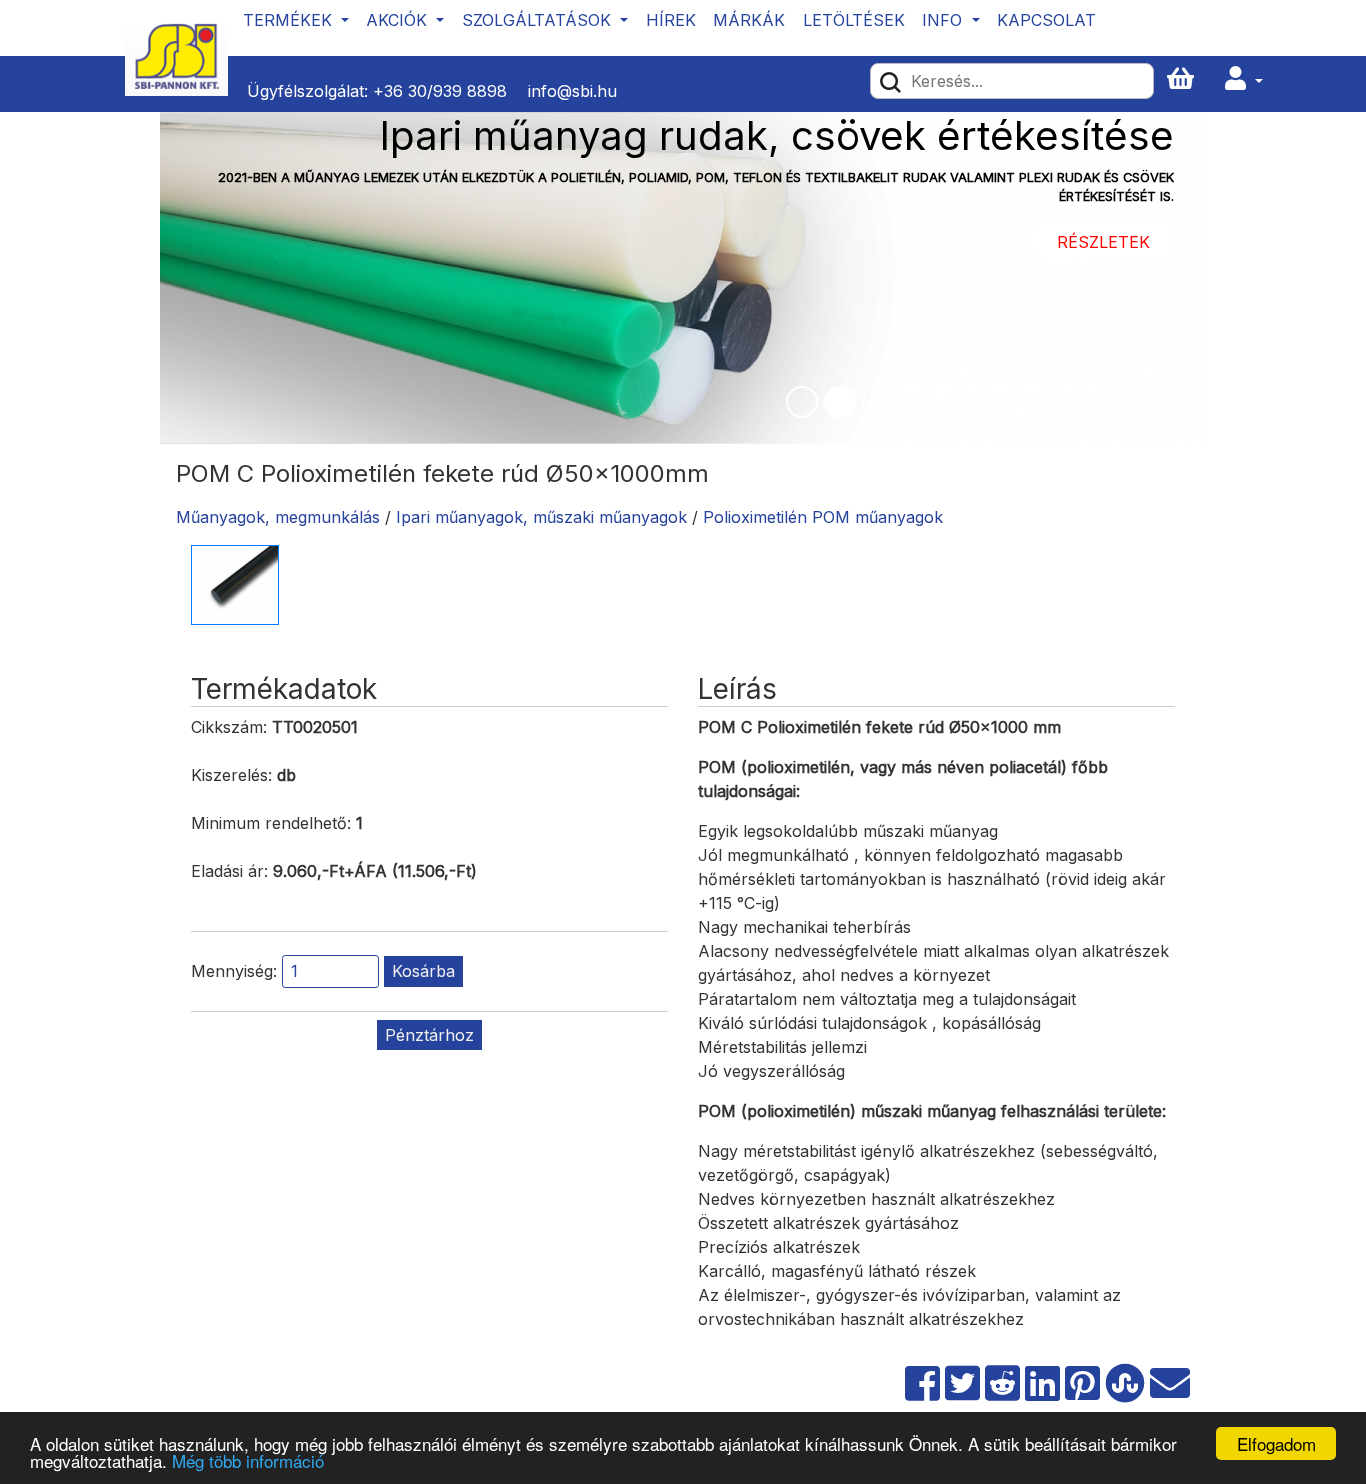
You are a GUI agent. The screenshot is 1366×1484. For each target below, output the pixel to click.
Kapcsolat (1046, 20)
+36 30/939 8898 (440, 91)
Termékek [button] (290, 20)
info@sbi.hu (572, 91)
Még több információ (248, 1460)
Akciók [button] (399, 20)
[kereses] (890, 81)
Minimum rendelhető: (271, 823)
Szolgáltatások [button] (539, 20)
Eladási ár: (229, 871)
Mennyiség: (234, 971)
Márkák (749, 20)
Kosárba (423, 971)
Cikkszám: (229, 727)
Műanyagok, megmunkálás (278, 517)
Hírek (671, 20)
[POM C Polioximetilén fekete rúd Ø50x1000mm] (235, 583)
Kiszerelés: (231, 775)
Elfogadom (1276, 1443)
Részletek (1103, 242)
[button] (1244, 79)
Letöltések (854, 20)
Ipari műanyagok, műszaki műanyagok (541, 517)
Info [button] (944, 20)
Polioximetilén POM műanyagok (823, 517)
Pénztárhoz (429, 1035)
